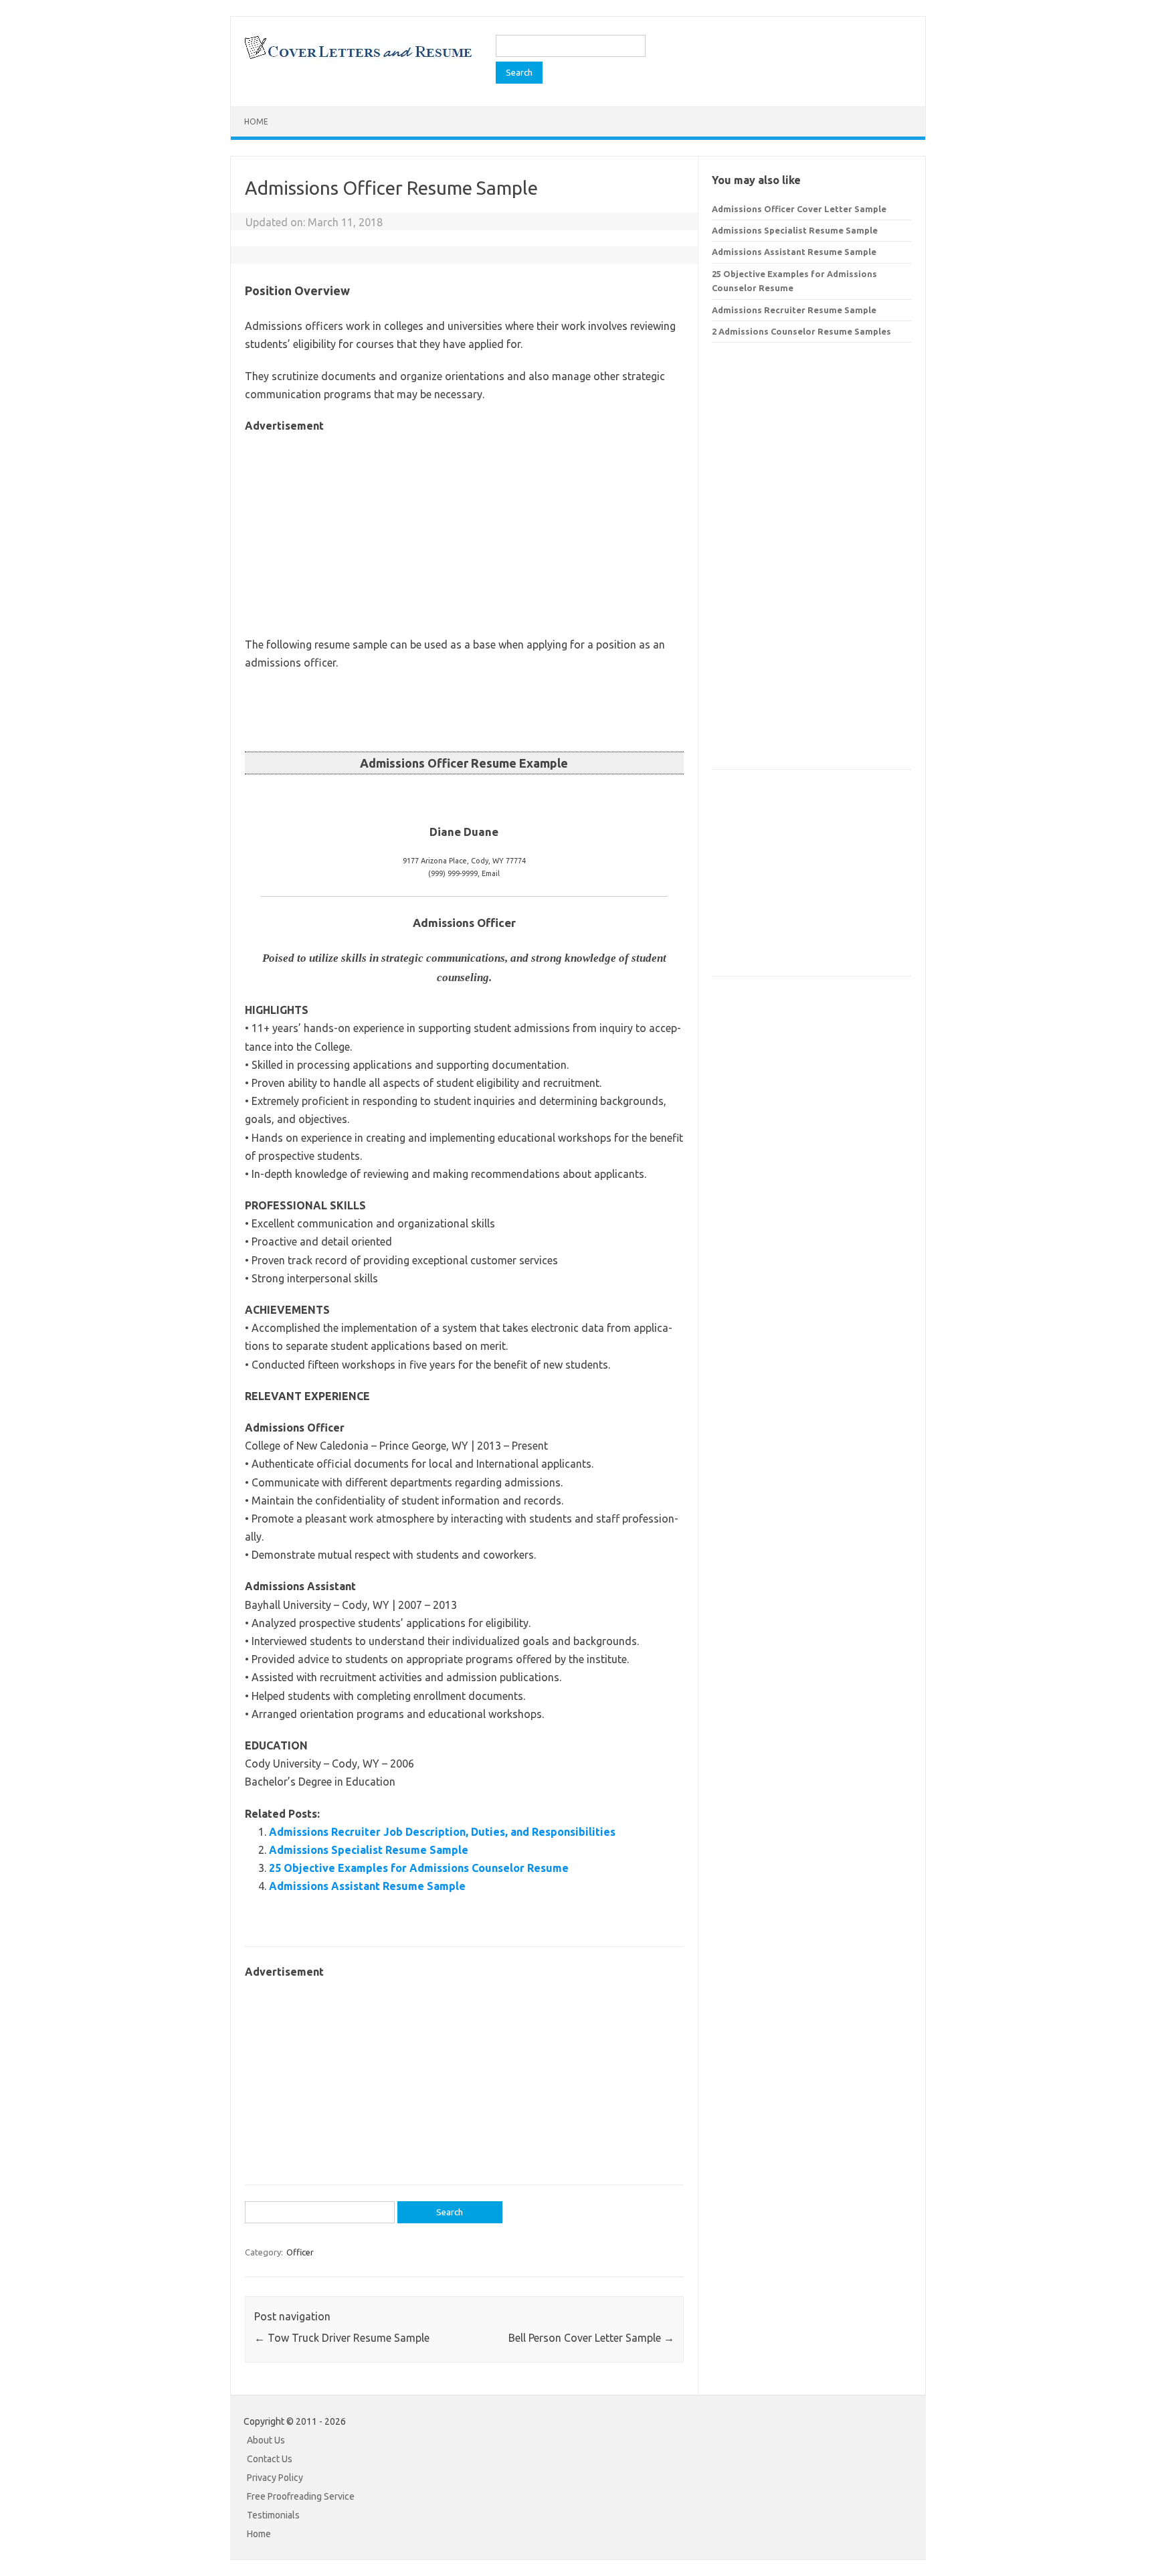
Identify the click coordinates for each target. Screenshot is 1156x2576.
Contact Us (270, 2459)
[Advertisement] (464, 529)
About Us (266, 2440)
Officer (300, 2252)
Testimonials (273, 2515)
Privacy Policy (275, 2478)
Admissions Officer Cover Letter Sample (799, 209)
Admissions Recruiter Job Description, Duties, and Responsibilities (442, 1832)
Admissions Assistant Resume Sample (367, 1886)
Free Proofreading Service (301, 2496)
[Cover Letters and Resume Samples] (358, 58)
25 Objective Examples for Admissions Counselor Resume (419, 1868)
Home (256, 121)
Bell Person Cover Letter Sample (591, 2338)
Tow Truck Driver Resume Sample (342, 2338)
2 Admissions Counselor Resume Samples (801, 331)
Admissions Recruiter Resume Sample (794, 310)
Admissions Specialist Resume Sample (369, 1850)
